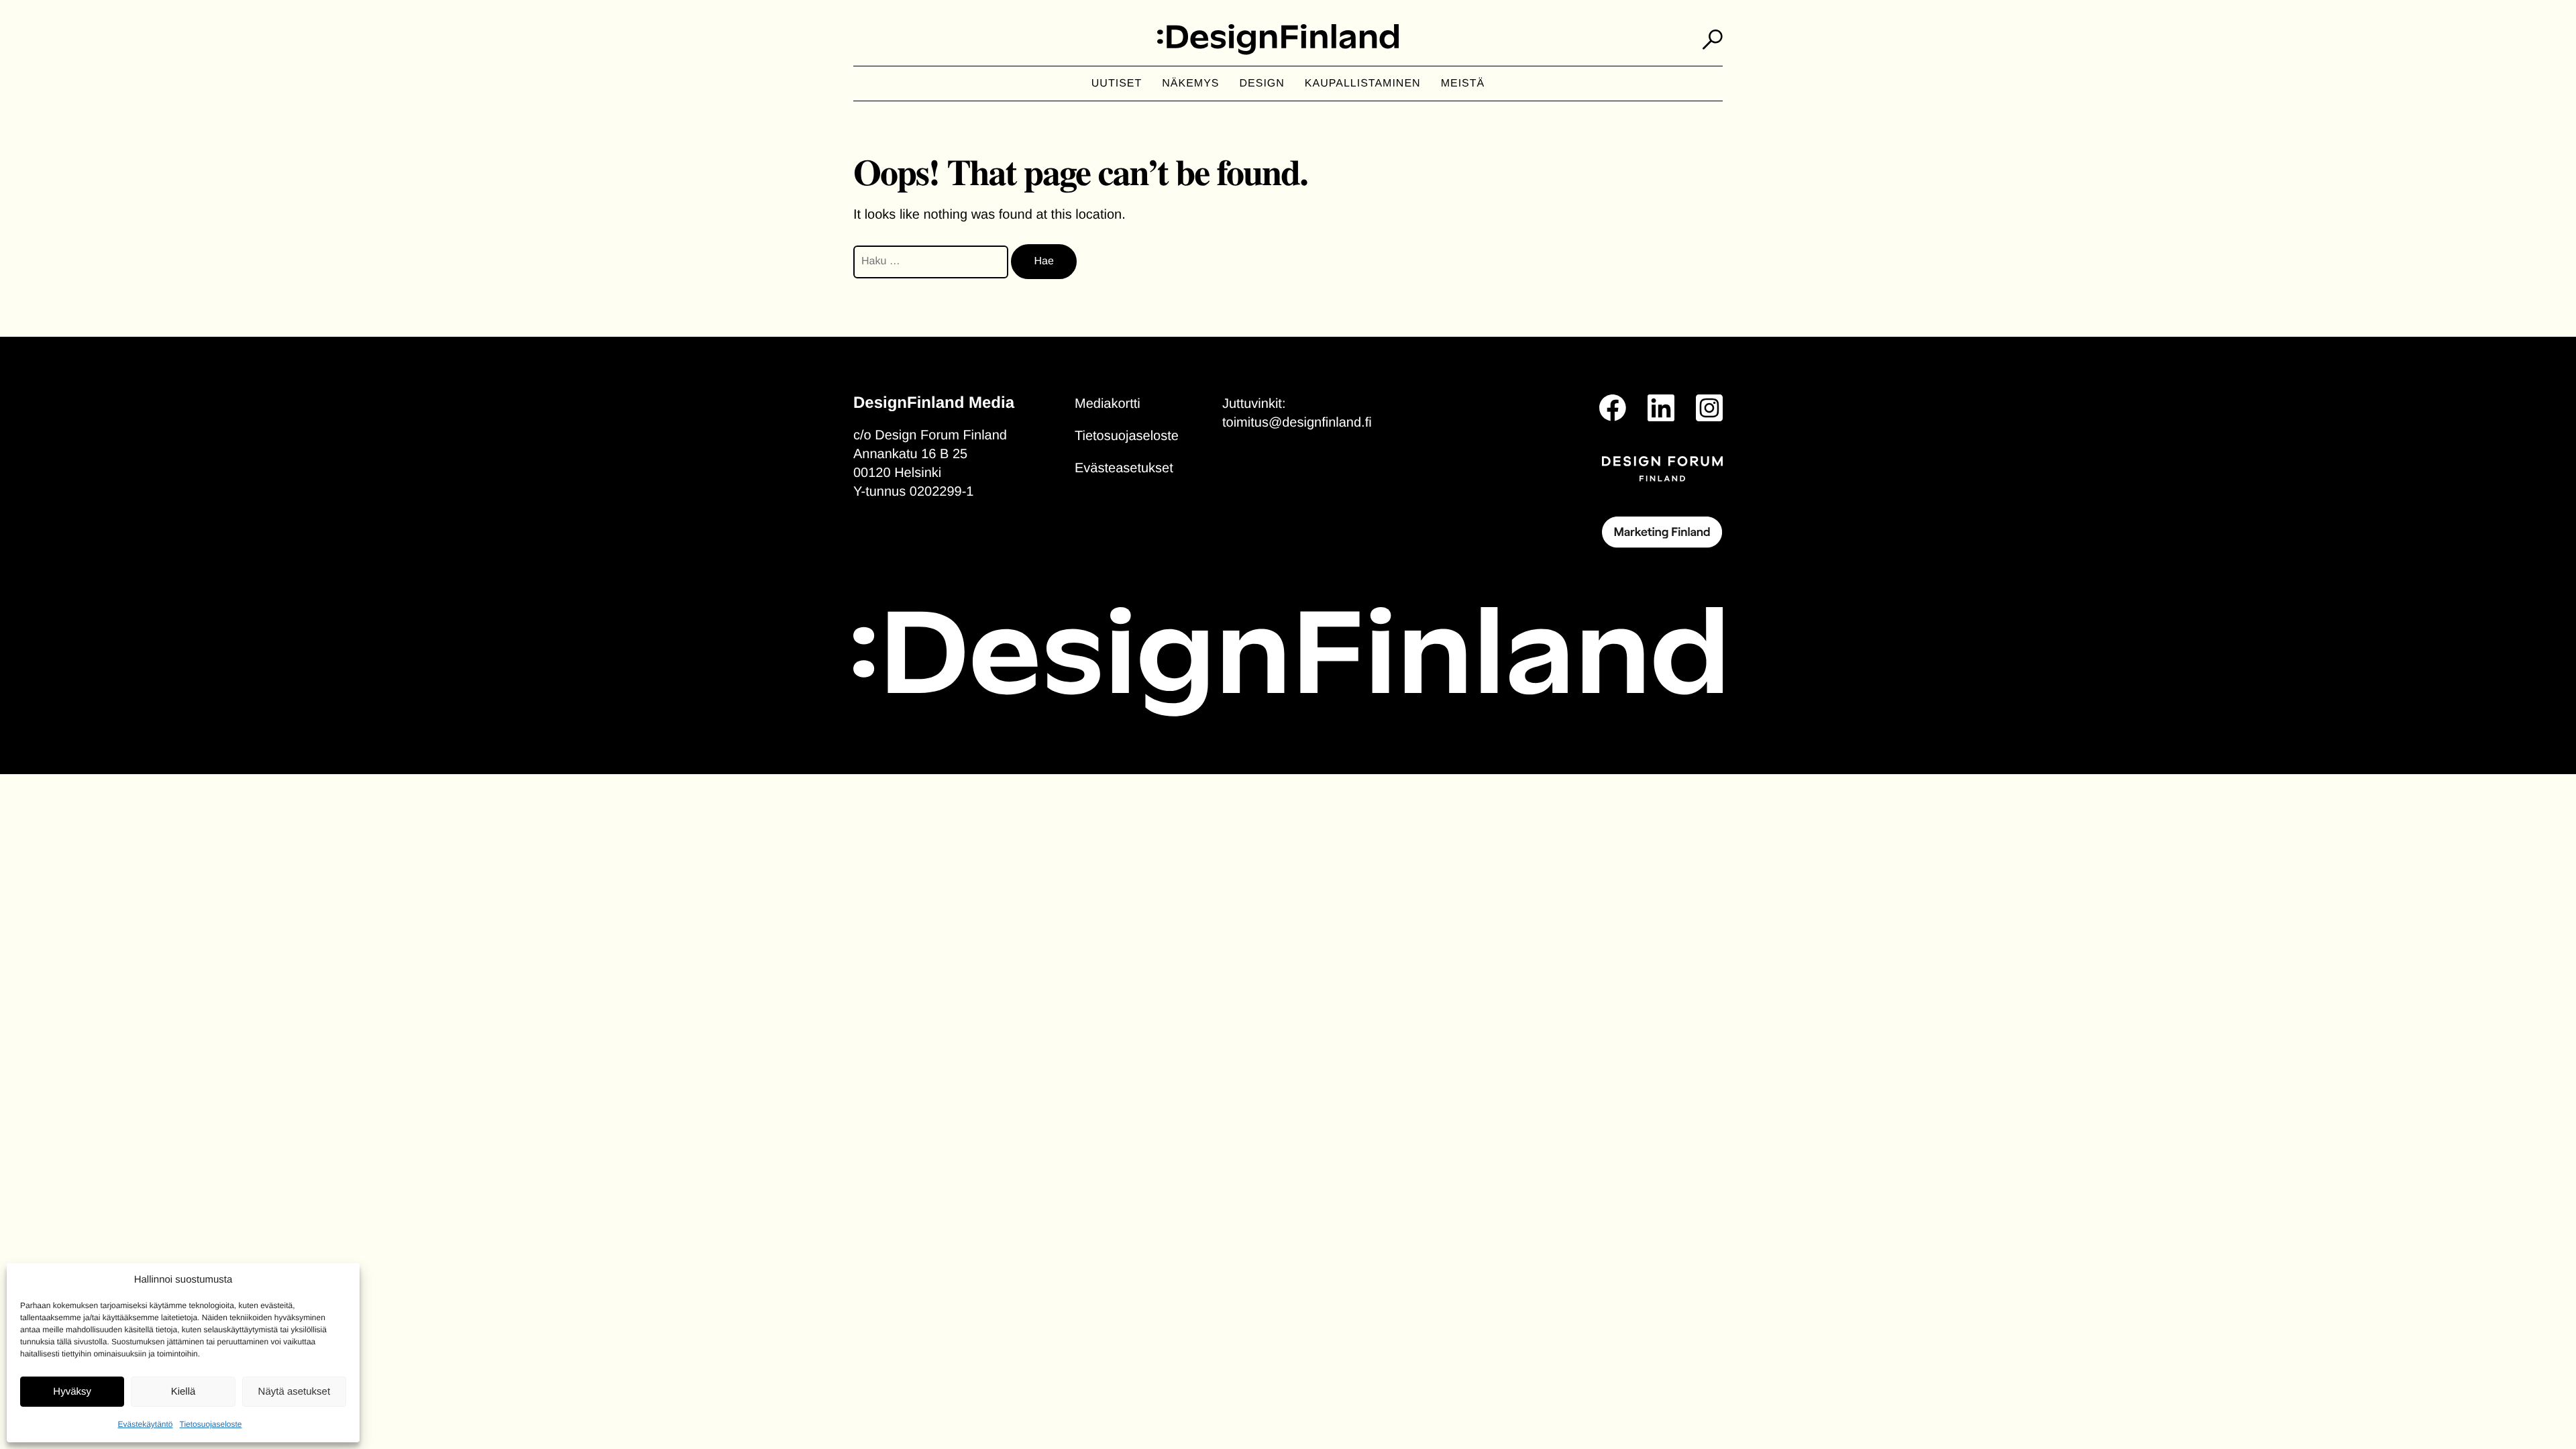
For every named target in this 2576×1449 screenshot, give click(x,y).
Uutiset (1117, 84)
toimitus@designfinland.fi (1297, 423)
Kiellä (183, 1392)
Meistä (1463, 84)
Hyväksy (72, 1392)
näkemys (1190, 84)
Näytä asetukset (294, 1392)
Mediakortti (1108, 404)
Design (1262, 84)
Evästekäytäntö (145, 1424)
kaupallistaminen (1363, 84)
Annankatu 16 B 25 (910, 454)
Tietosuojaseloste (211, 1424)
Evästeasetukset (1124, 468)
